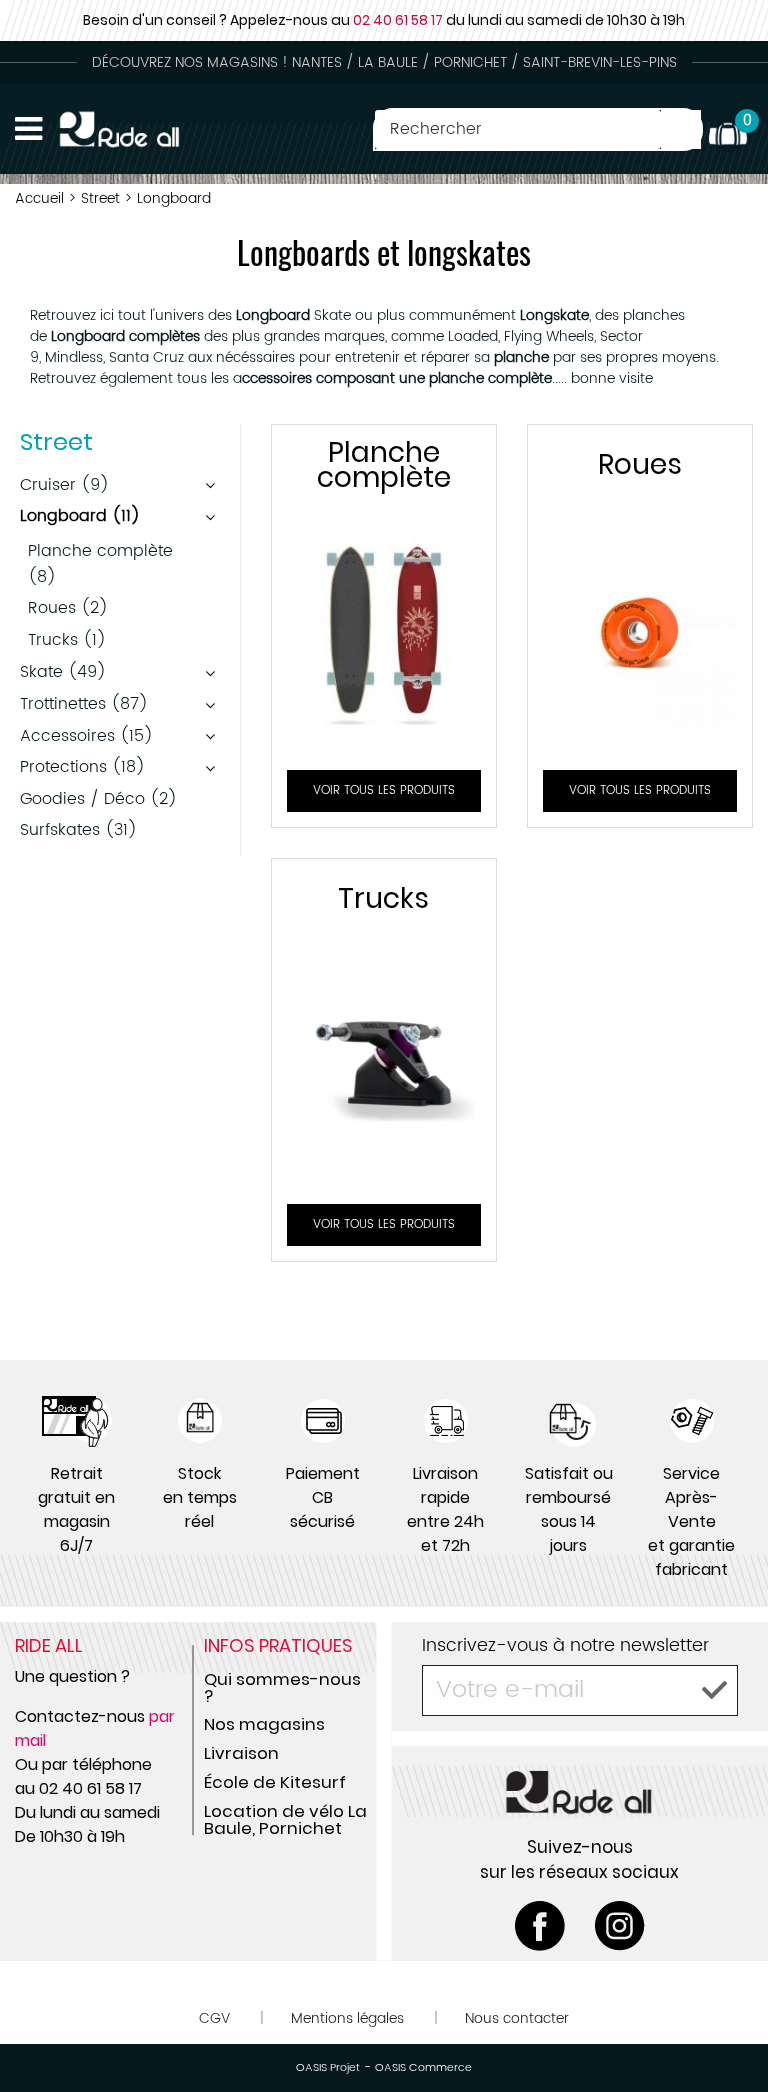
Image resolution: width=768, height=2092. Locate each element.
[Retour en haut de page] (728, 2032)
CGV (214, 2018)
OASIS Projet (328, 2068)
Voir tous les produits (384, 790)
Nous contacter (517, 2018)
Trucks (383, 898)
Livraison (241, 1753)
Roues (640, 464)
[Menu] (28, 129)
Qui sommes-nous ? (282, 1687)
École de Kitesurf (275, 1782)
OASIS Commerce (423, 2068)
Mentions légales (347, 2018)
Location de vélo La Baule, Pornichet (285, 1819)
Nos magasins (264, 1724)
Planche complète (384, 465)
